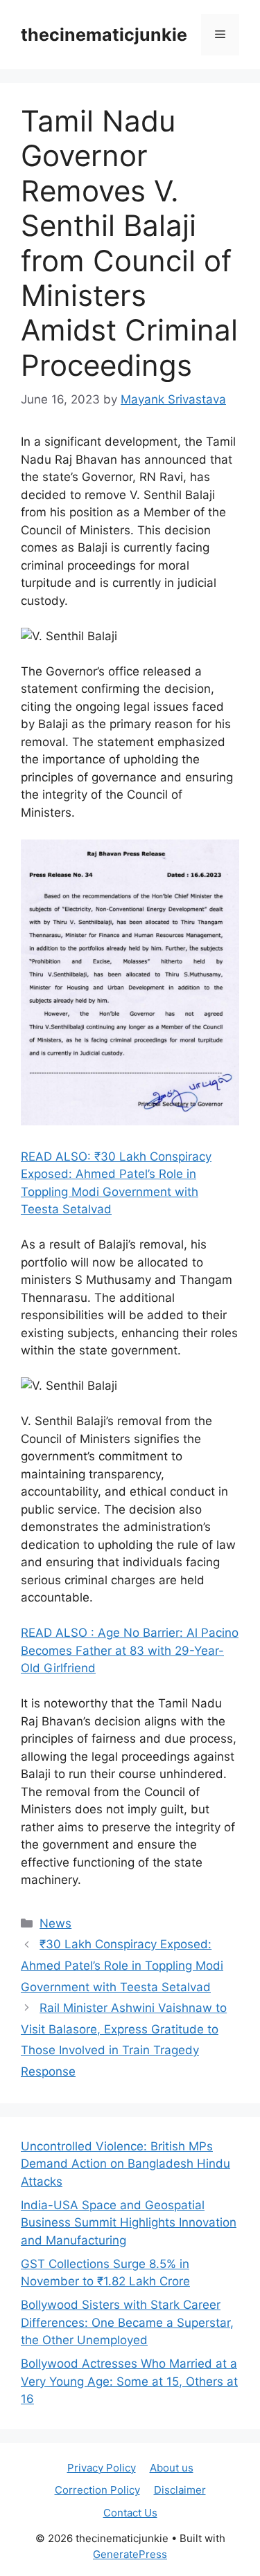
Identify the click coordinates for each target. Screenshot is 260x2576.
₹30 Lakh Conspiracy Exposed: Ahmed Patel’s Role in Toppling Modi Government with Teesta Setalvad (122, 1965)
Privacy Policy (102, 2468)
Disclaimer (180, 2490)
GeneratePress (130, 2554)
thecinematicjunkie (104, 35)
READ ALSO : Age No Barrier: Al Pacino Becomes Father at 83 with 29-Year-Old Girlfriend (130, 1650)
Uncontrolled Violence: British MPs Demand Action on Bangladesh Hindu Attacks (125, 2164)
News (55, 1923)
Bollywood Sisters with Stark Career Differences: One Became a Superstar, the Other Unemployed (127, 2322)
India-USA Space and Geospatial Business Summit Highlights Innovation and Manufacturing (129, 2223)
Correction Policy (97, 2490)
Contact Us (130, 2513)
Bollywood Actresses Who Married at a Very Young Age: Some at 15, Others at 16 (129, 2381)
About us (172, 2468)
